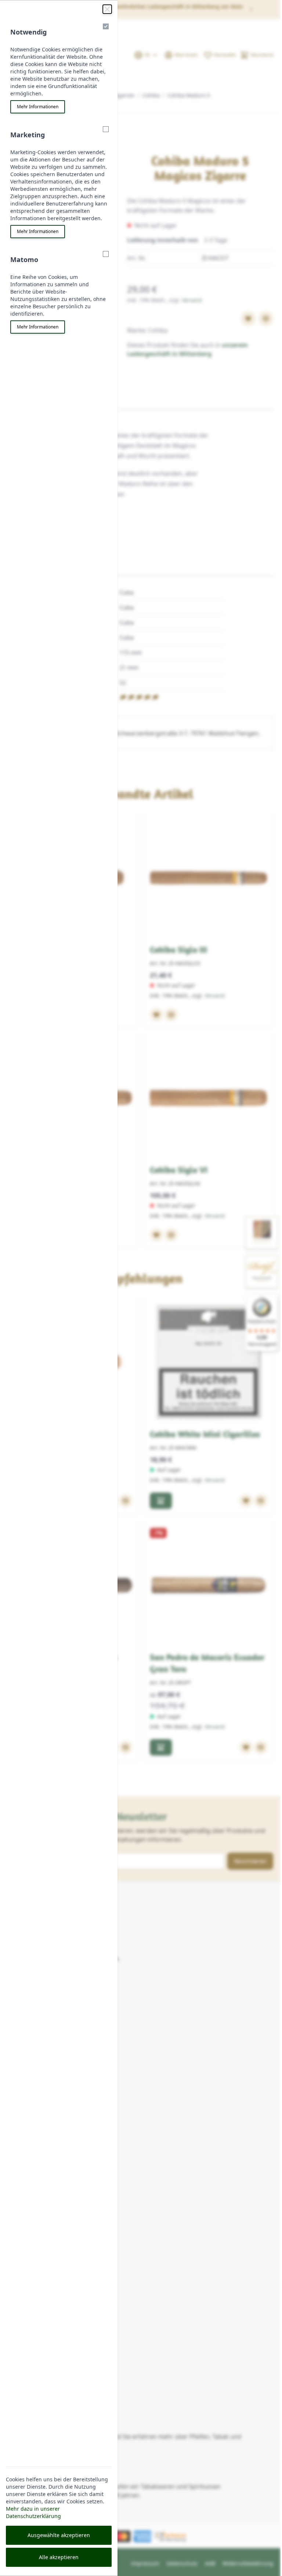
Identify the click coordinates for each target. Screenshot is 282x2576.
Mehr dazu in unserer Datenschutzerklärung (33, 2512)
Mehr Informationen (38, 107)
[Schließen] (107, 9)
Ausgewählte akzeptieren (59, 2535)
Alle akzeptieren (59, 2557)
